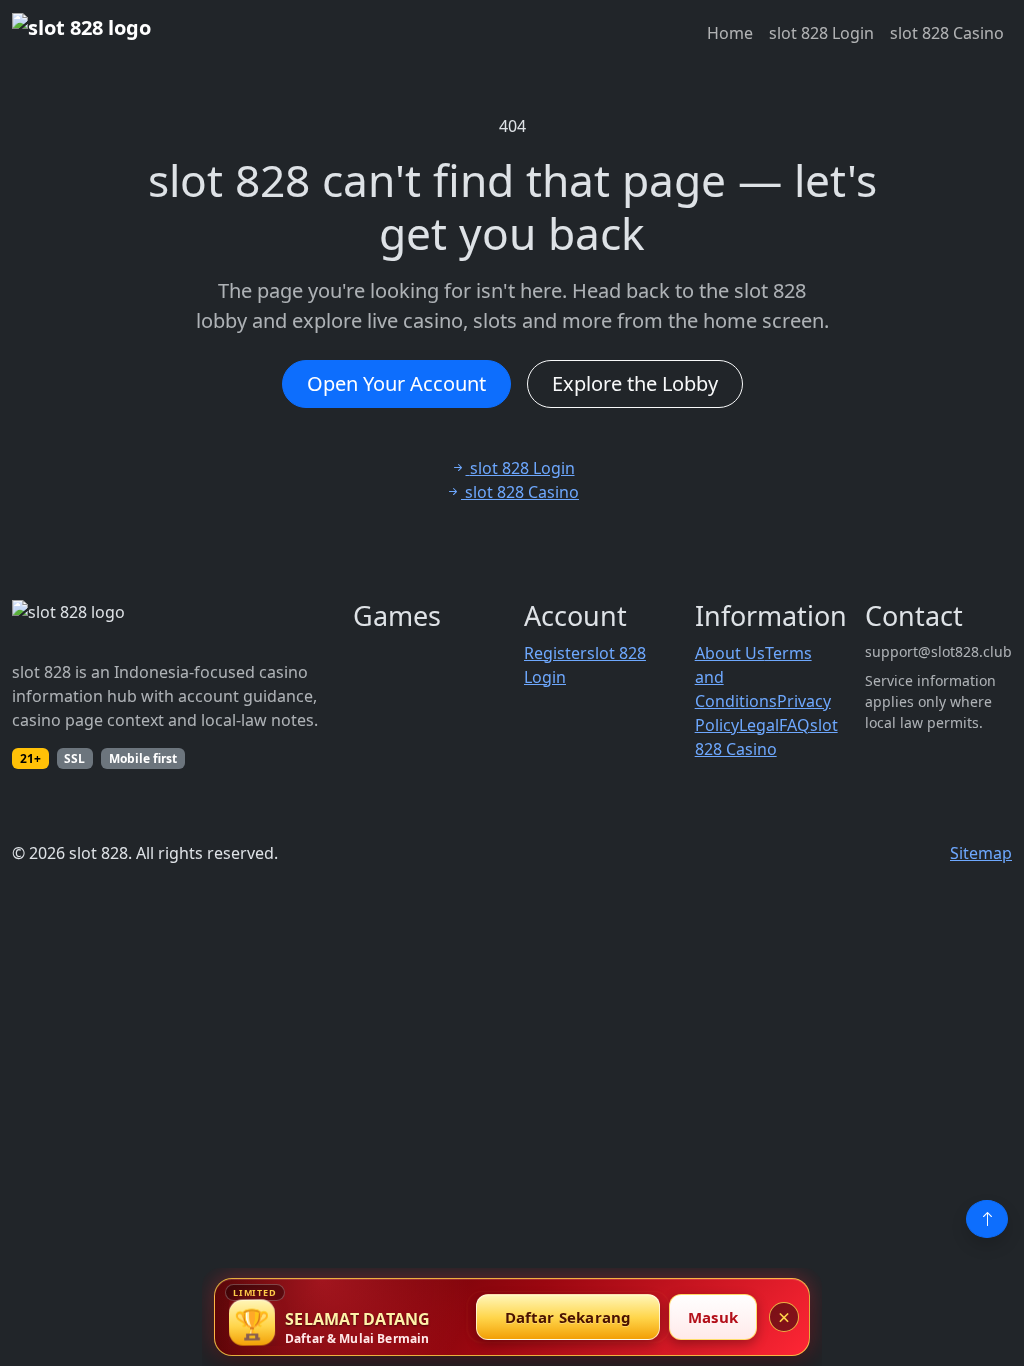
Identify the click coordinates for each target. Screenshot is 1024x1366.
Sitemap (981, 853)
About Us (730, 653)
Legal (759, 725)
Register (555, 653)
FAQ (794, 725)
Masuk (713, 1317)
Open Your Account (396, 383)
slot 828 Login (821, 33)
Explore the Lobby (635, 383)
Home (730, 33)
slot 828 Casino (947, 33)
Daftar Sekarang (568, 1317)
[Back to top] (987, 1219)
